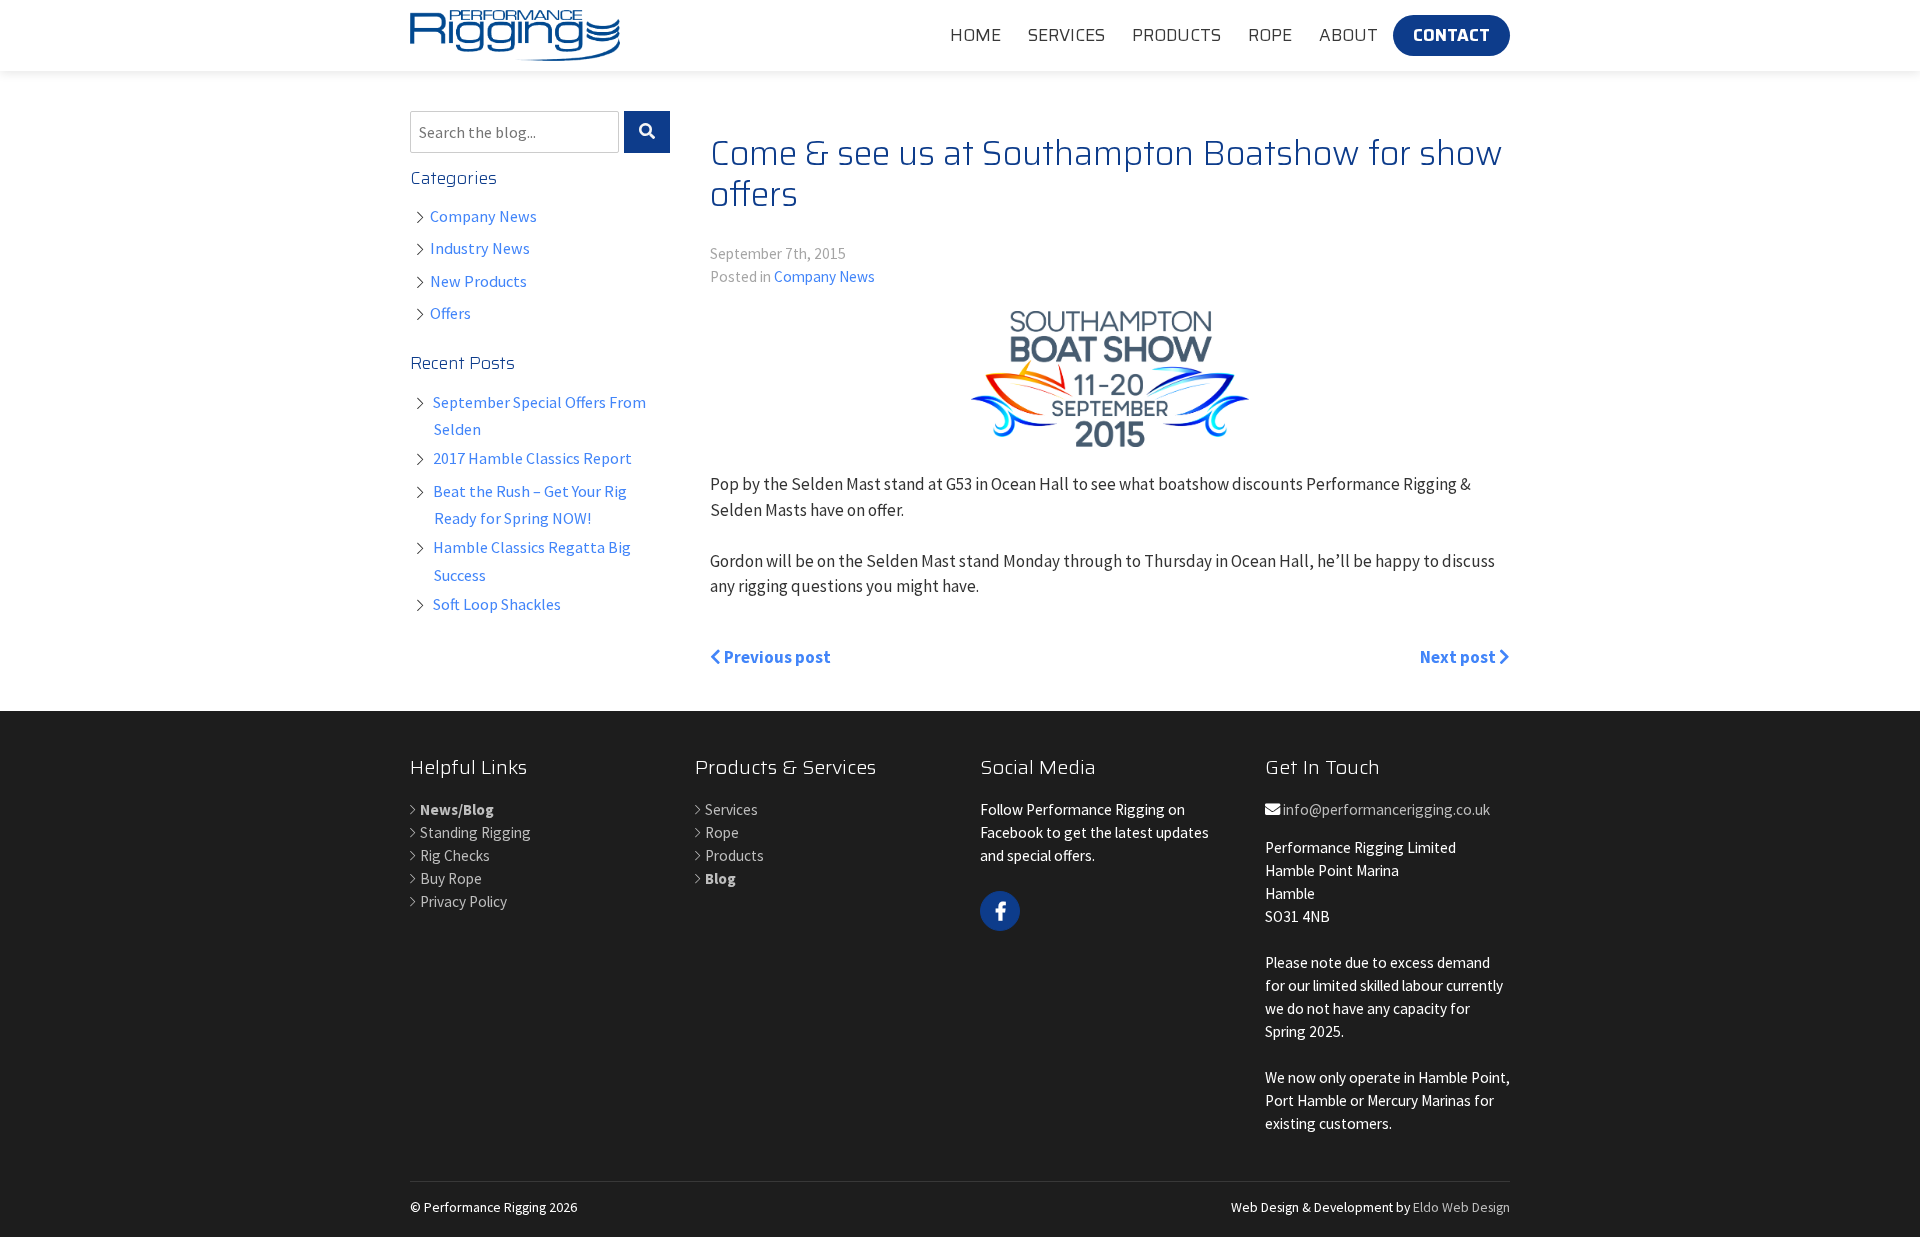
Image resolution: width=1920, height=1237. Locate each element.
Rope (1270, 35)
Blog (720, 878)
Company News (483, 216)
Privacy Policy (463, 901)
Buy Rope (451, 878)
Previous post (776, 657)
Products (1176, 35)
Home (975, 35)
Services (1066, 35)
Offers (450, 313)
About (1348, 35)
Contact (1451, 35)
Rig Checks (455, 855)
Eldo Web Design (1461, 1207)
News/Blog (457, 809)
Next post (1459, 657)
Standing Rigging (475, 832)
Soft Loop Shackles (497, 604)
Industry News (480, 248)
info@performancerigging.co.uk (1385, 809)
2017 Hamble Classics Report (532, 458)
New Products (478, 281)
